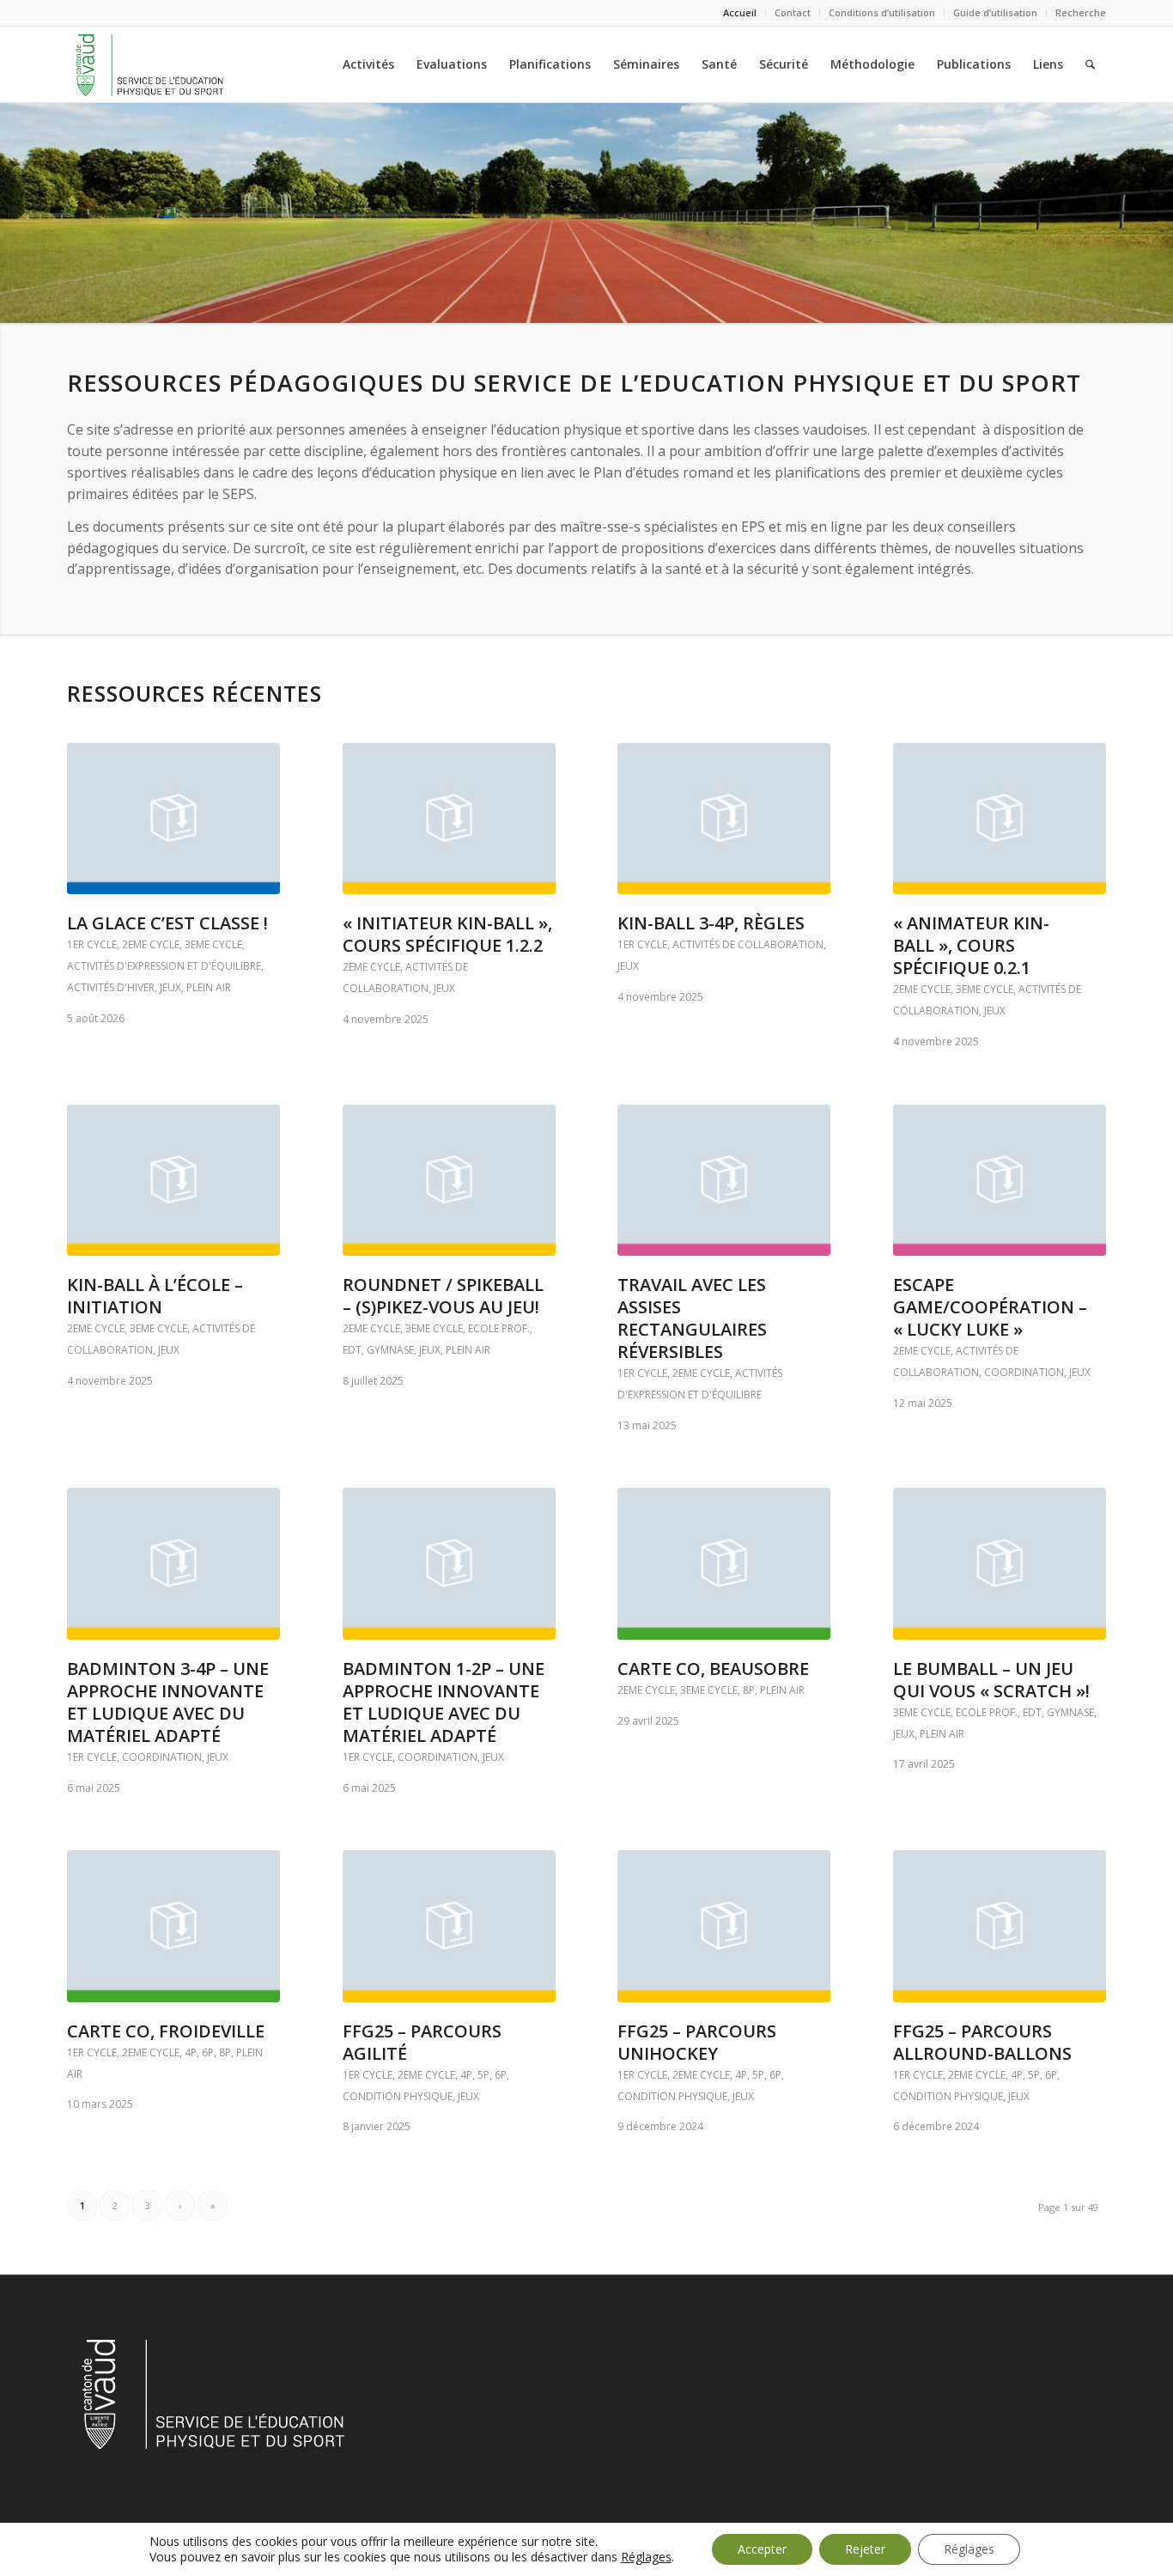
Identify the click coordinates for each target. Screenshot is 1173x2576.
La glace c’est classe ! (167, 923)
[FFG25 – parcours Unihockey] (724, 1926)
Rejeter (865, 2549)
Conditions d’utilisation (882, 12)
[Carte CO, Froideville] (173, 1926)
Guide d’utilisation (995, 12)
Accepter (762, 2549)
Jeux (170, 987)
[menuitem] (740, 13)
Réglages (646, 2557)
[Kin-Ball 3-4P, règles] (724, 819)
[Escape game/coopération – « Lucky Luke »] (1000, 1180)
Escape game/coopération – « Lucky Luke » (990, 1307)
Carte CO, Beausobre (713, 1669)
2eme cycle (151, 944)
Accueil (740, 12)
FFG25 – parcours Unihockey (697, 2042)
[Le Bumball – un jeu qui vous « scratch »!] (1000, 1563)
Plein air (209, 987)
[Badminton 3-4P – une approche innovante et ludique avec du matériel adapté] (173, 1563)
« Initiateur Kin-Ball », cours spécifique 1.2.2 (447, 934)
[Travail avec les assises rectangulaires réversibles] (724, 1180)
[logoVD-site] (149, 64)
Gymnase (390, 1350)
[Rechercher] (1090, 64)
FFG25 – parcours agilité (422, 2042)
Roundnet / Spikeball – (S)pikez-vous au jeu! (443, 1296)
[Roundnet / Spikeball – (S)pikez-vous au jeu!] (449, 1180)
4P (191, 2052)
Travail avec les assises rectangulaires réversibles (692, 1318)
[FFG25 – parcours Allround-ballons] (1000, 1926)
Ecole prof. (499, 1328)
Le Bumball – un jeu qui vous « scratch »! (991, 1680)
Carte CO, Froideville (166, 2031)
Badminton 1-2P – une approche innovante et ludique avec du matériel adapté (444, 1702)
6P (208, 2052)
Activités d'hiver (111, 987)
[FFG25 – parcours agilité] (449, 1926)
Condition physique (398, 2096)
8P (749, 1690)
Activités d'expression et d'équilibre (164, 966)
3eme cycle (213, 944)
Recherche (1081, 12)
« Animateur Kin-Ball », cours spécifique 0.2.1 (971, 945)
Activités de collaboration (748, 944)
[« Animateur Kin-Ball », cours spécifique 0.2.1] (1000, 819)
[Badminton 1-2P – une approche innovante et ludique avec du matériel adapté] (449, 1563)
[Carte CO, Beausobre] (724, 1563)
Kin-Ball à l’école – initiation (155, 1296)
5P (483, 2075)
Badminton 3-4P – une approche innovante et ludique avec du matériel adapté (168, 1702)
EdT (352, 1350)
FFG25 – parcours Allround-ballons (982, 2042)
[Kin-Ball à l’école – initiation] (173, 1180)
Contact (793, 12)
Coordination (1024, 1372)
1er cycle (92, 944)
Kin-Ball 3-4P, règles (711, 923)
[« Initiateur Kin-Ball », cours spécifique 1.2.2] (449, 819)
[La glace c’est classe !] (173, 819)
